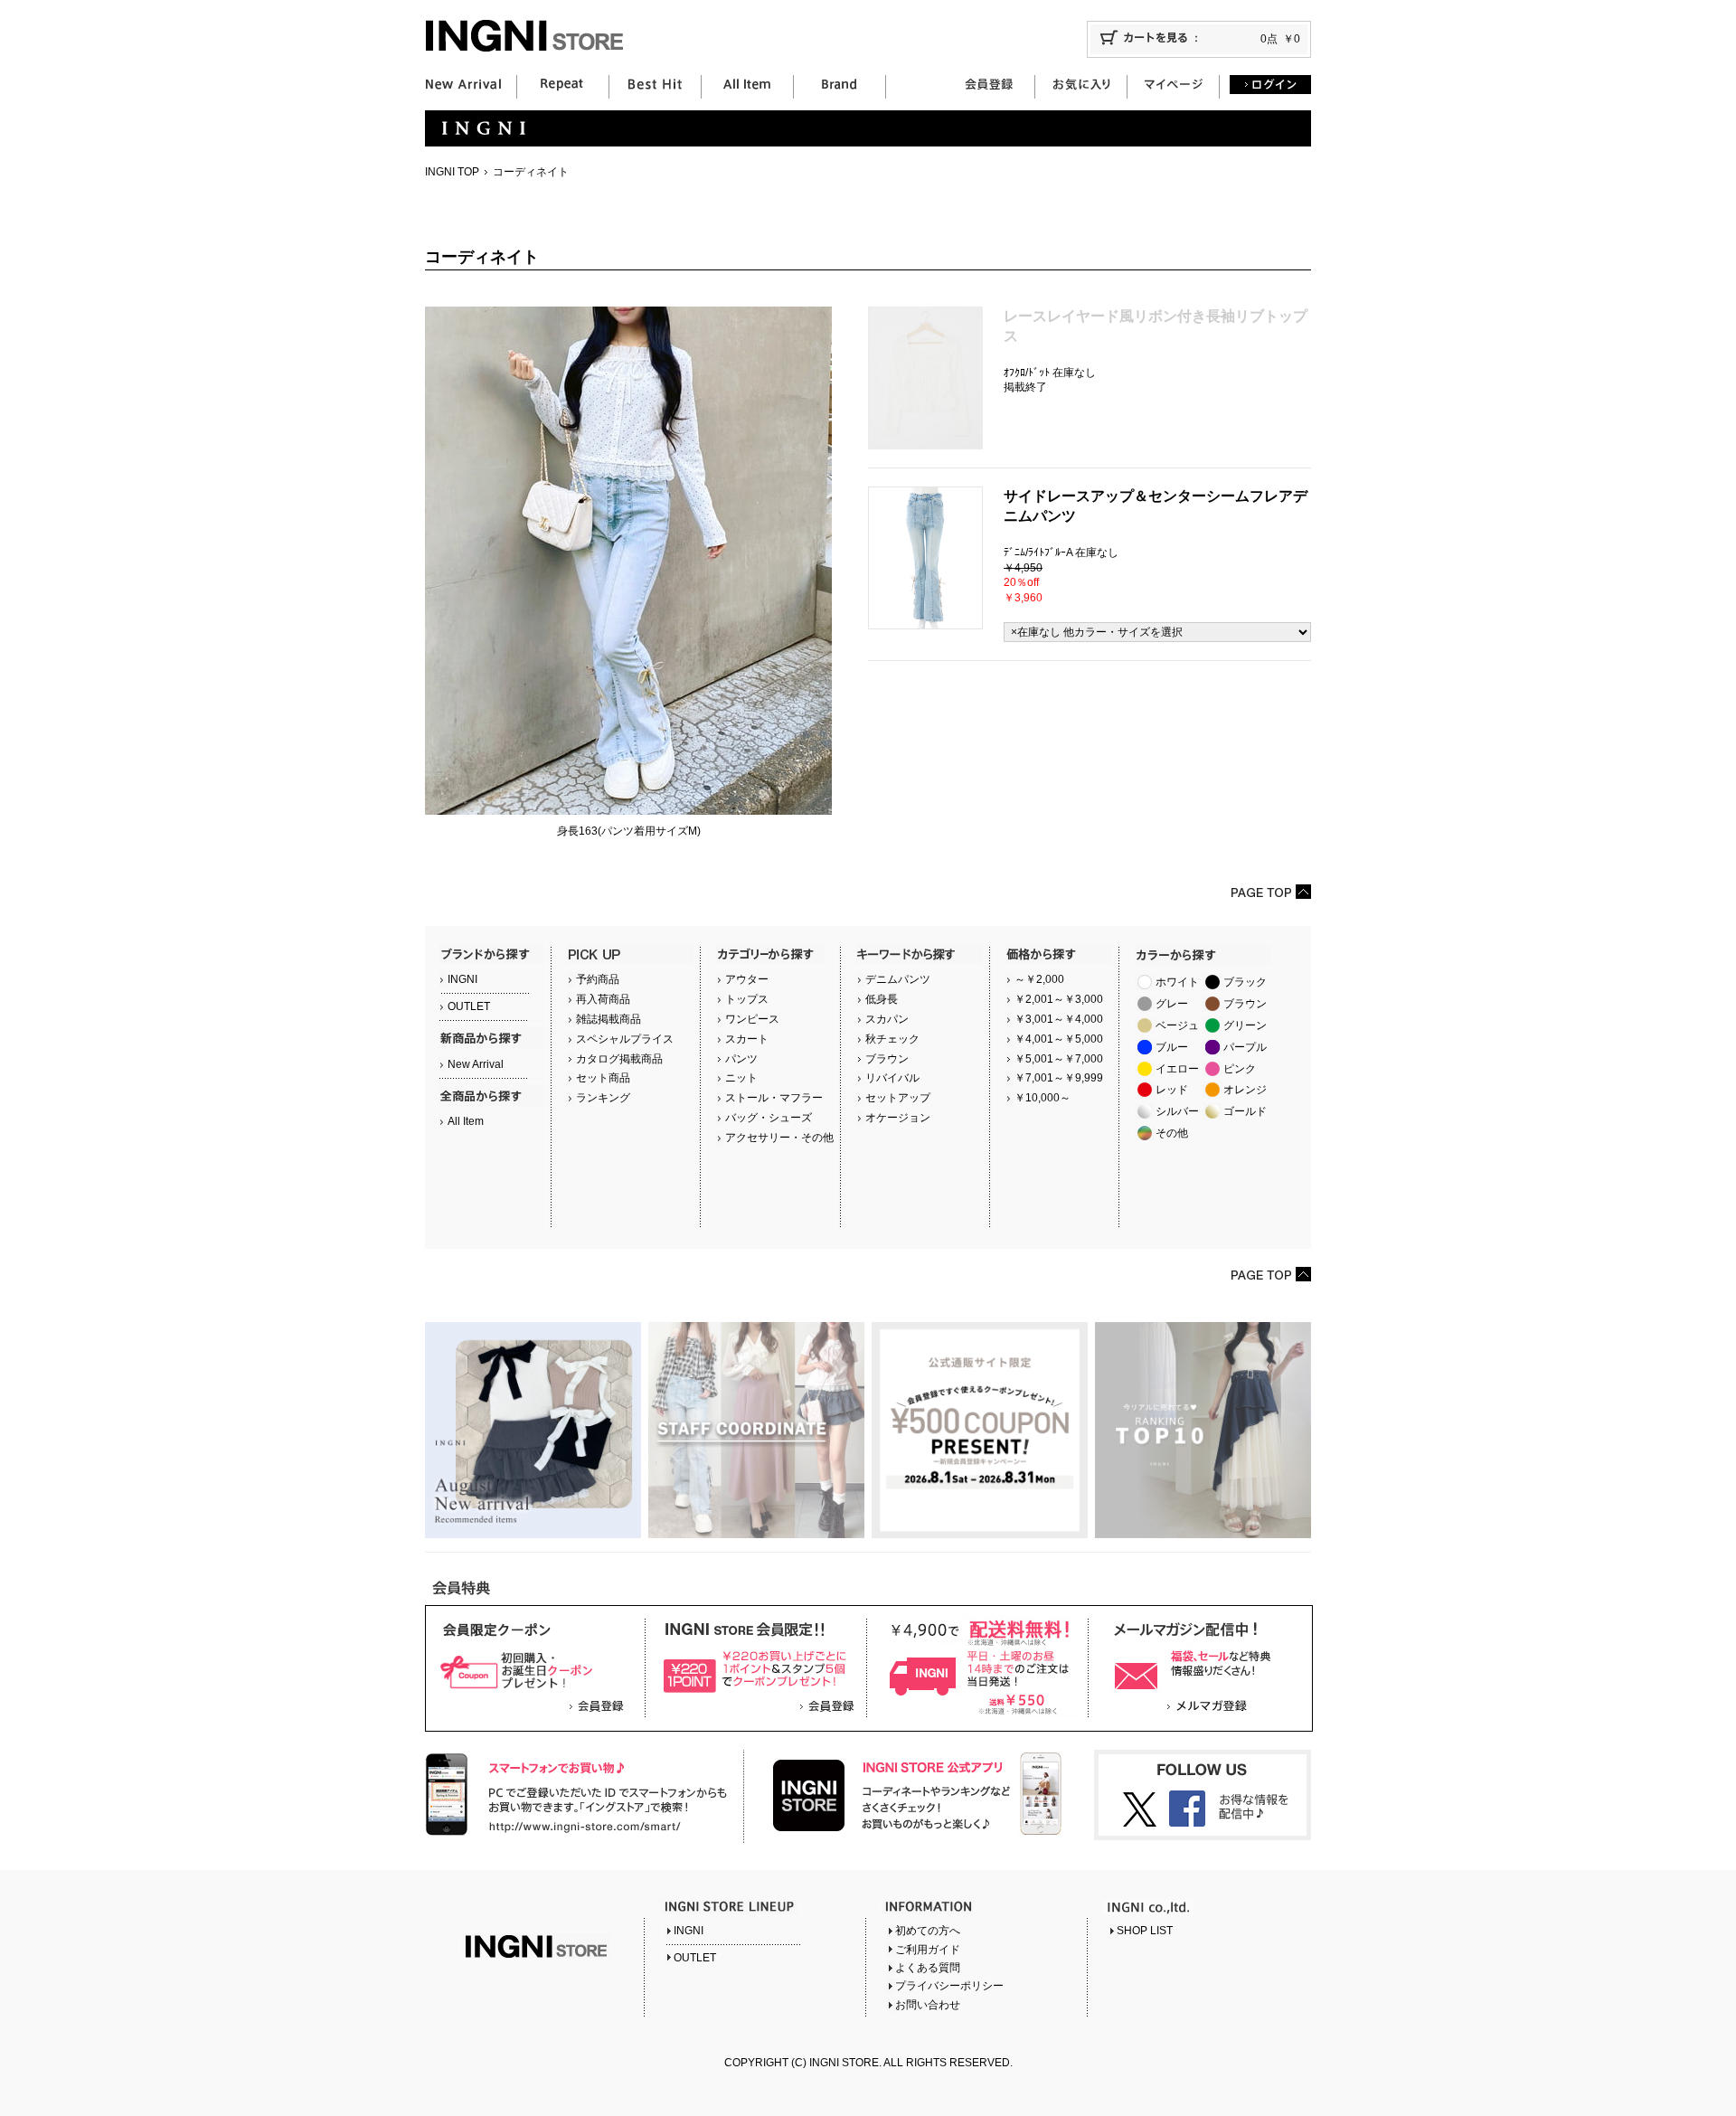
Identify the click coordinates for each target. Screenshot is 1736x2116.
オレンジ (1245, 1090)
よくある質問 (928, 1968)
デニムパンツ (898, 979)
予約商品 (598, 979)
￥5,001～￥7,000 (1059, 1059)
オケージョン (898, 1118)
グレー (1172, 1004)
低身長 (882, 999)
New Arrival (476, 1064)
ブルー (1172, 1047)
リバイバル (892, 1078)
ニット (741, 1078)
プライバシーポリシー (949, 1986)
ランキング (603, 1098)
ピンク (1240, 1069)
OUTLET (469, 1006)
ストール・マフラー (774, 1098)
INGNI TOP (452, 172)
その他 (1172, 1133)
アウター (747, 979)
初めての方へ (928, 1931)
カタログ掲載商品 (619, 1059)
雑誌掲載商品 (609, 1019)
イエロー (1177, 1069)
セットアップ (898, 1098)
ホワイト (1177, 982)
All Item (466, 1121)
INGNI (462, 979)
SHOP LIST (1145, 1931)
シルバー (1177, 1111)
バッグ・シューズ (769, 1118)
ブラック (1245, 982)
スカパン (887, 1019)
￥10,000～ (1043, 1098)
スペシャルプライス (625, 1039)
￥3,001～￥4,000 (1059, 1019)
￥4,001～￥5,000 (1059, 1039)
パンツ (741, 1059)
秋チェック (892, 1039)
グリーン (1245, 1025)
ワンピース (752, 1019)
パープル (1245, 1047)
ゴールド (1245, 1111)
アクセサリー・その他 (779, 1138)
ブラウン (887, 1059)
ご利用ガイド (928, 1950)
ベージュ (1177, 1025)
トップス (747, 999)
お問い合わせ (928, 2005)
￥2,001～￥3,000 (1059, 999)
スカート (747, 1039)
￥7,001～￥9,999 (1059, 1078)
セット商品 (603, 1078)
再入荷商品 (603, 999)
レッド (1172, 1090)
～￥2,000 (1039, 979)
